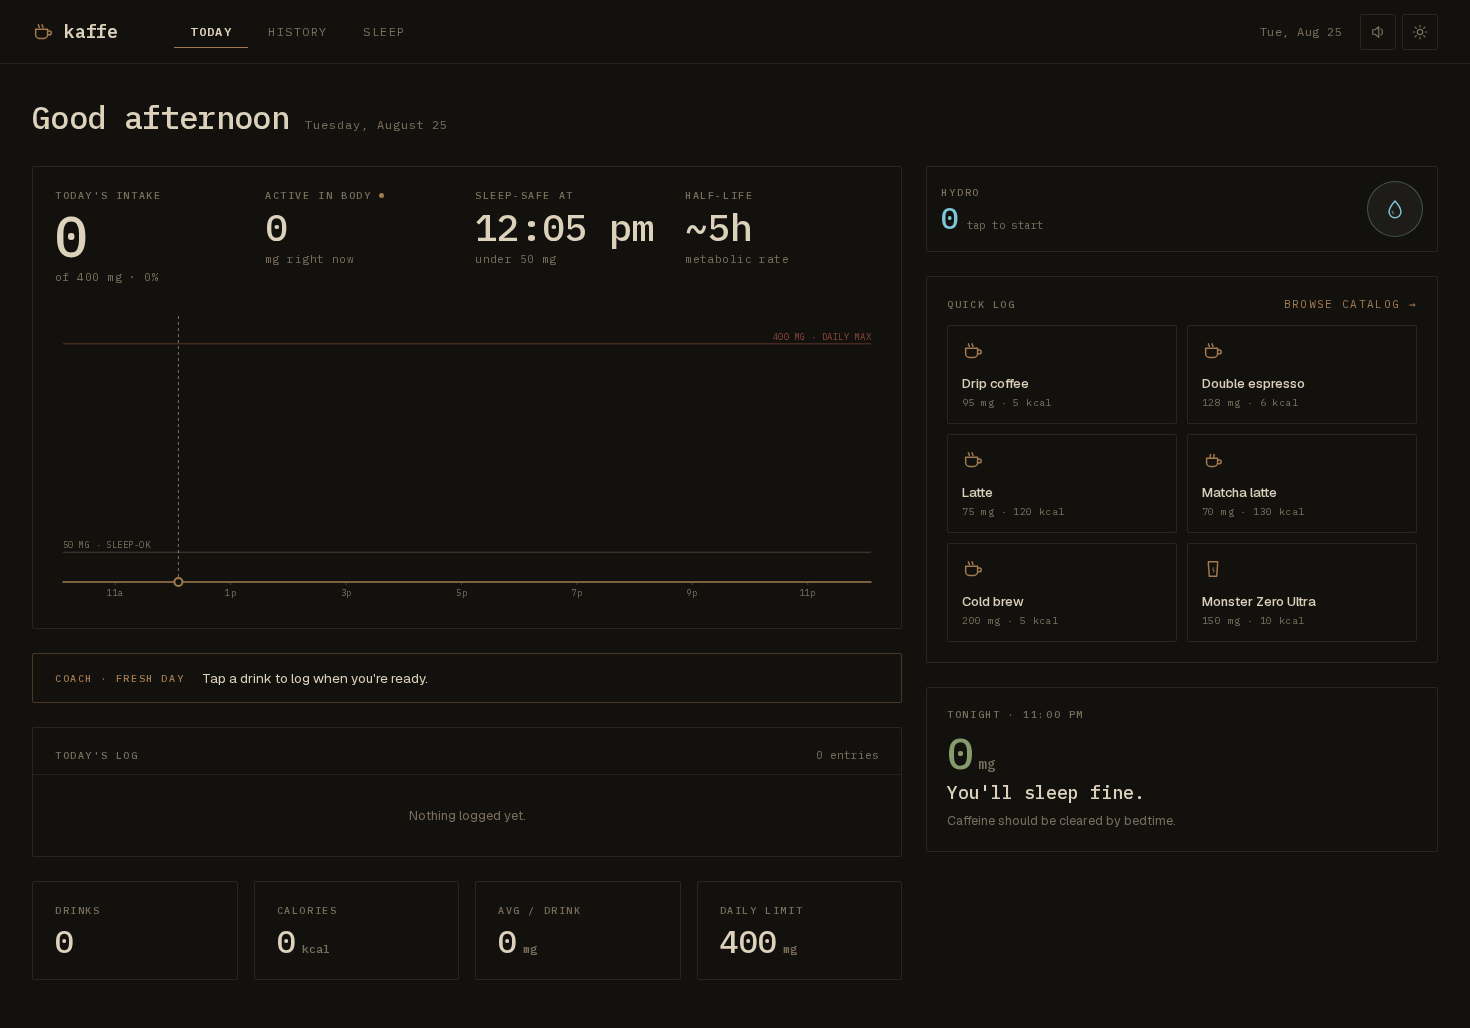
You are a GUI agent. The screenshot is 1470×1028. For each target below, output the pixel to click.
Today (211, 31)
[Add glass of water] (1395, 209)
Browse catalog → (1350, 304)
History (297, 31)
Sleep (384, 31)
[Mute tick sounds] (1378, 32)
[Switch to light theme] (1420, 32)
